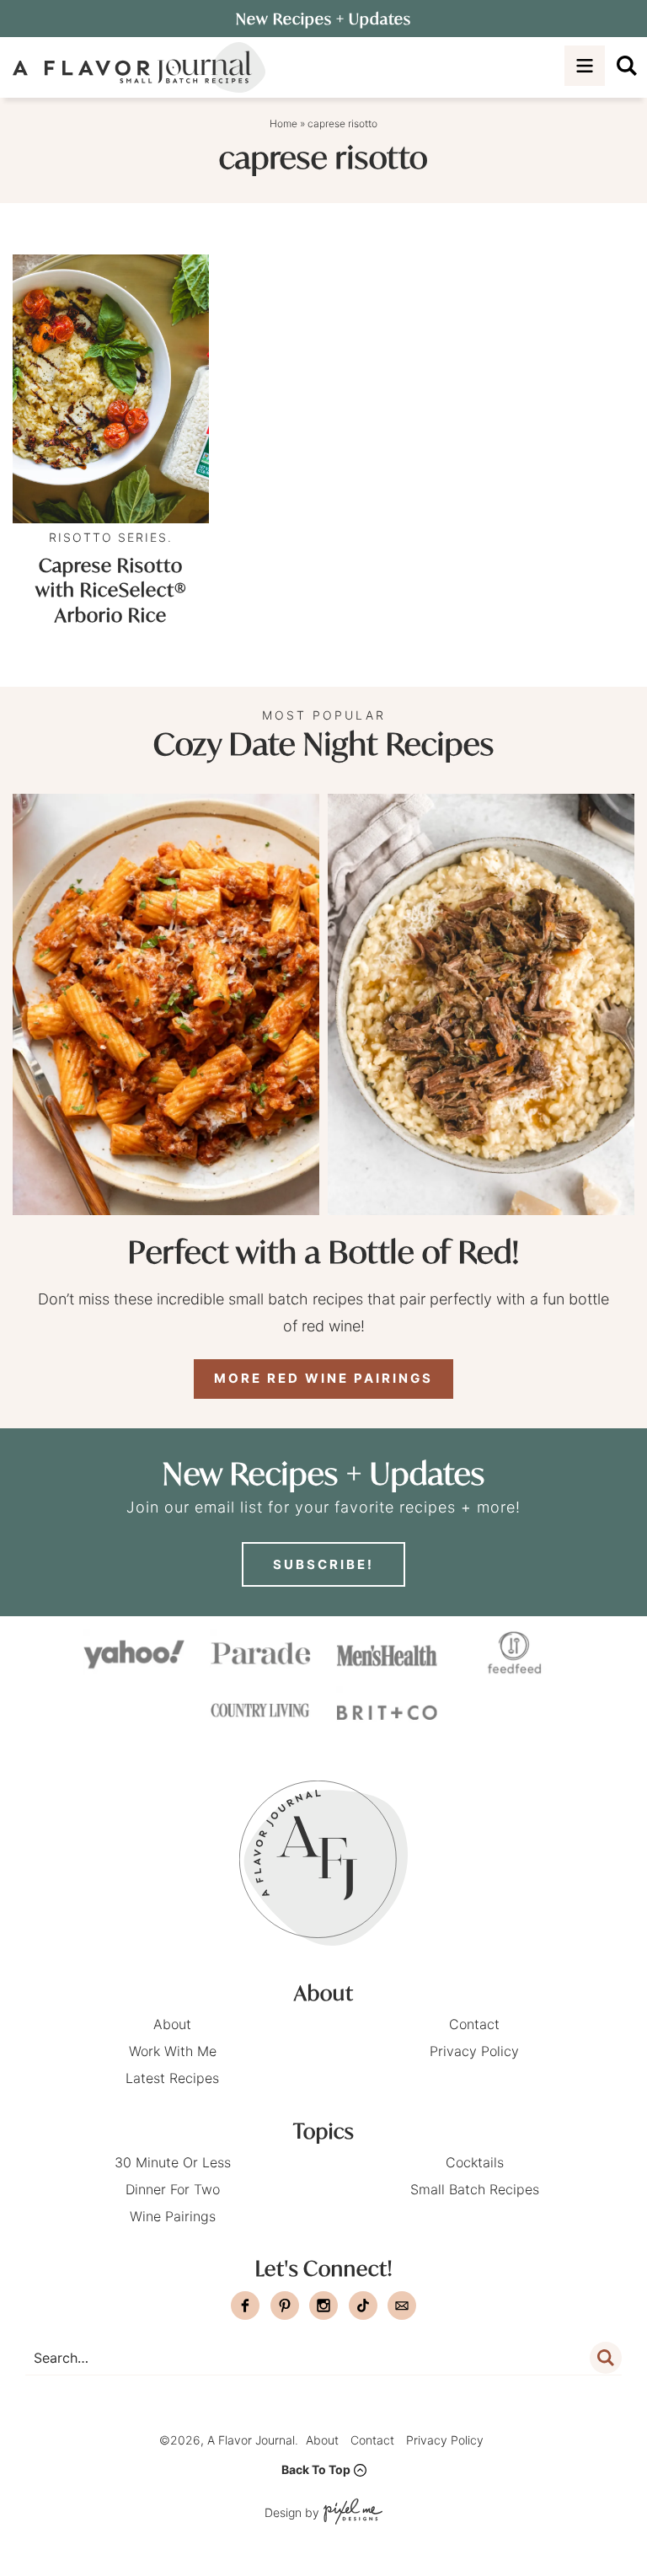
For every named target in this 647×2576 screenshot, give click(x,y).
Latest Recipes (172, 2078)
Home (283, 123)
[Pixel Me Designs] (351, 2513)
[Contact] (402, 2306)
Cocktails (475, 2162)
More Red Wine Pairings (323, 1378)
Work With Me (173, 2051)
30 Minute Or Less (173, 2162)
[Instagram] (323, 2306)
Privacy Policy (474, 2051)
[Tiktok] (363, 2306)
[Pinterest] (285, 2306)
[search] (627, 66)
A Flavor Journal (139, 67)
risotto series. (111, 537)
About (172, 2024)
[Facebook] (245, 2306)
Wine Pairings (173, 2216)
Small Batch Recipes (475, 2189)
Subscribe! (323, 1564)
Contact (474, 2024)
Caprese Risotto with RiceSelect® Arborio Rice (111, 590)
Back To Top (316, 2469)
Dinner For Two (173, 2189)
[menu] (585, 66)
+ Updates (323, 19)
